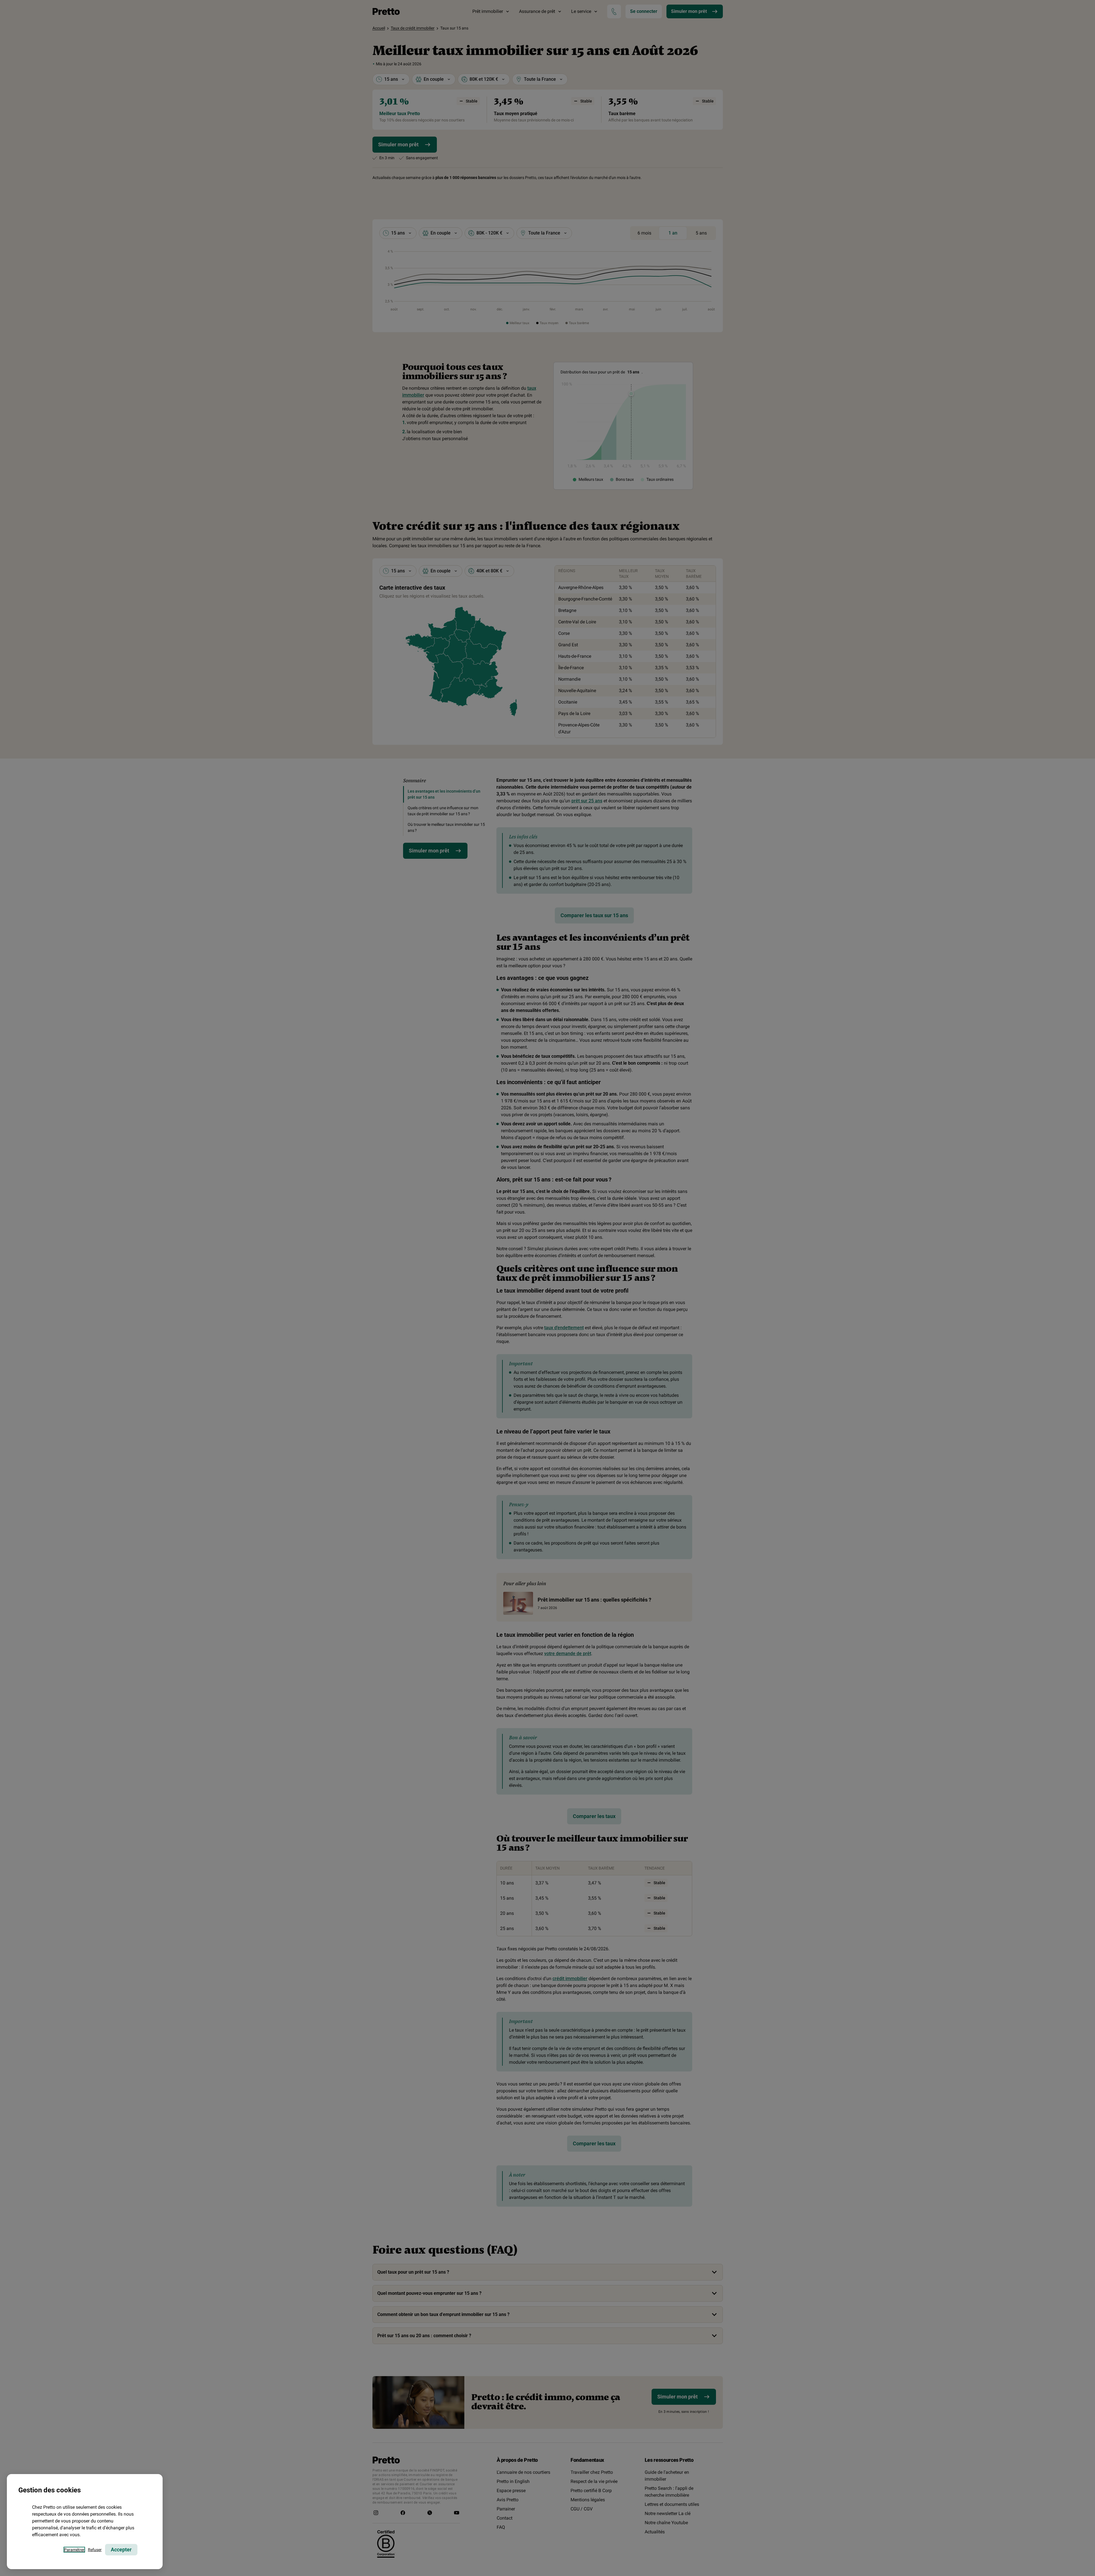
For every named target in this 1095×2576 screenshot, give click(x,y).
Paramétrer (74, 2550)
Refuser (95, 2550)
